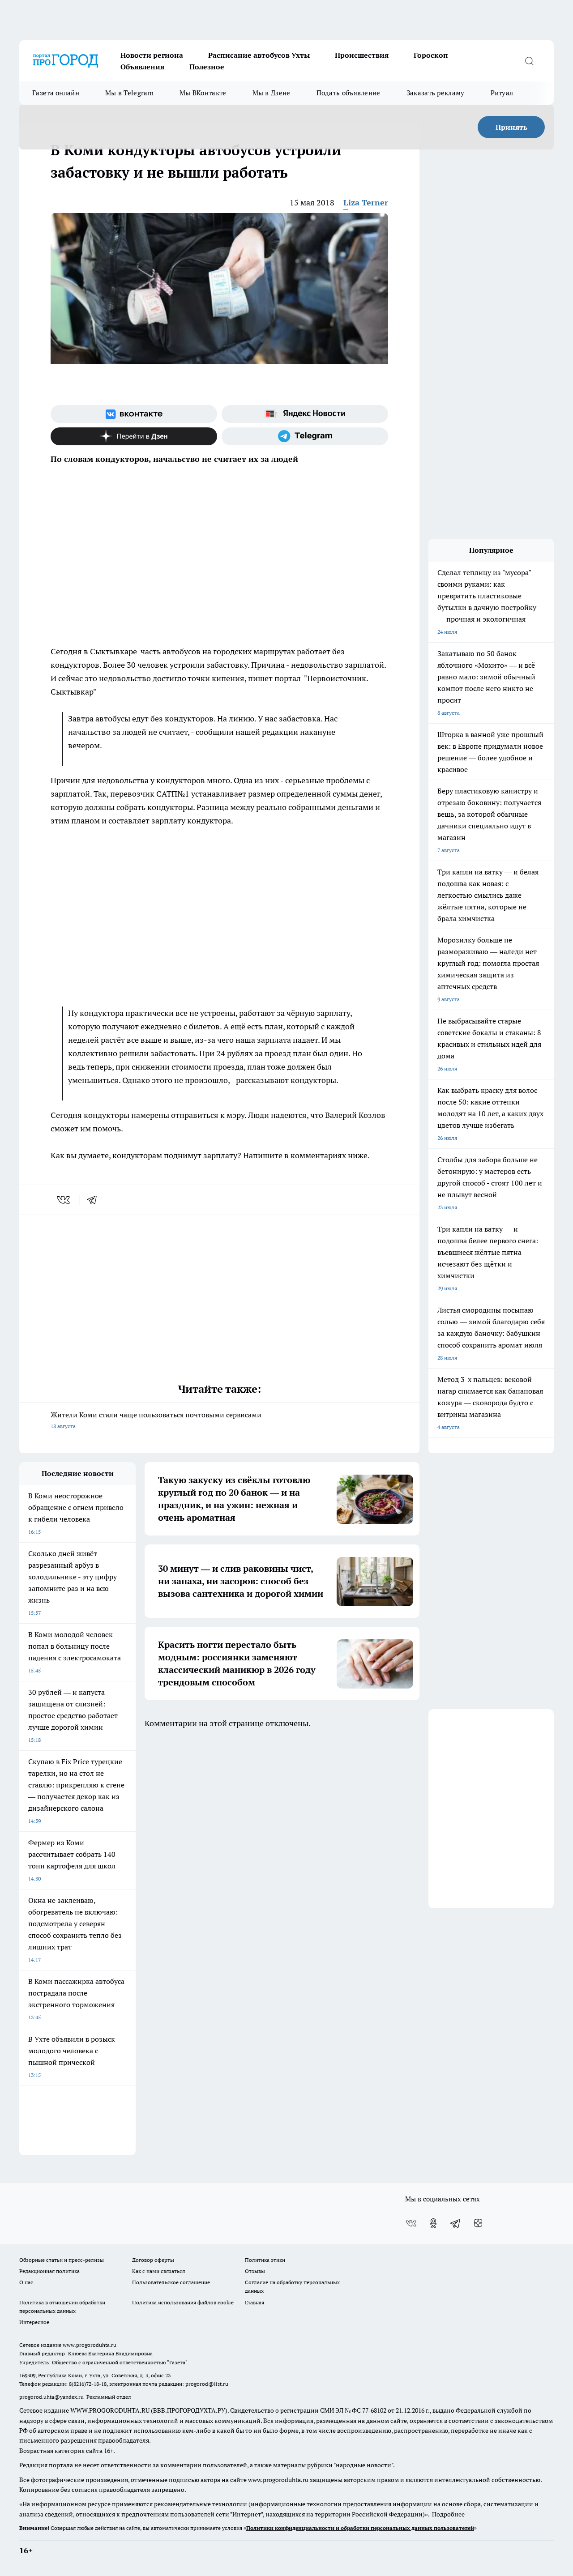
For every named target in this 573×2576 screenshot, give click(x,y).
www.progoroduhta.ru (90, 2345)
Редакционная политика (49, 2271)
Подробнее (448, 2514)
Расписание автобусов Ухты (259, 55)
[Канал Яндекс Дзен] (134, 436)
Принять (511, 127)
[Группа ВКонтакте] (134, 414)
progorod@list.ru (207, 2384)
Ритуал (502, 93)
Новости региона (152, 55)
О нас (26, 2282)
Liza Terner (366, 203)
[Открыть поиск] (529, 61)
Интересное (34, 2322)
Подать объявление (349, 93)
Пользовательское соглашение (171, 2282)
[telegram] (95, 1200)
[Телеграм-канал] (305, 436)
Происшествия (362, 55)
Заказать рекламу (436, 93)
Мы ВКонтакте (203, 93)
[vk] (64, 1200)
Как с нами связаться (158, 2271)
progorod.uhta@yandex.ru (52, 2397)
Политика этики (265, 2260)
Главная (254, 2302)
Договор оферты (153, 2260)
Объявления (142, 67)
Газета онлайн (56, 93)
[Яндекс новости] (305, 414)
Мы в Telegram (129, 93)
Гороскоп (431, 55)
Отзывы (255, 2271)
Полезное (207, 67)
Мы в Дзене (272, 93)
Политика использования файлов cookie (183, 2302)
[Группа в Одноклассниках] (433, 2223)
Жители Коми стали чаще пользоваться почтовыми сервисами (156, 1420)
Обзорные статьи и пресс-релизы (62, 2260)
